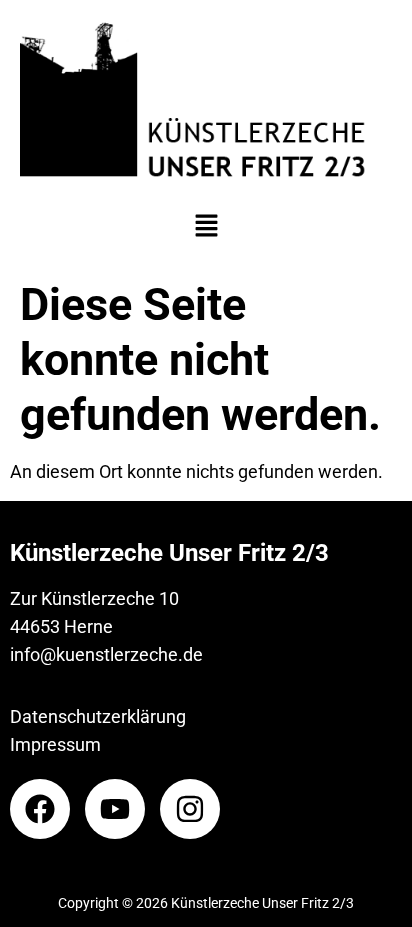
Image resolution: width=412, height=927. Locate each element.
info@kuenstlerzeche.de (106, 654)
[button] (206, 227)
